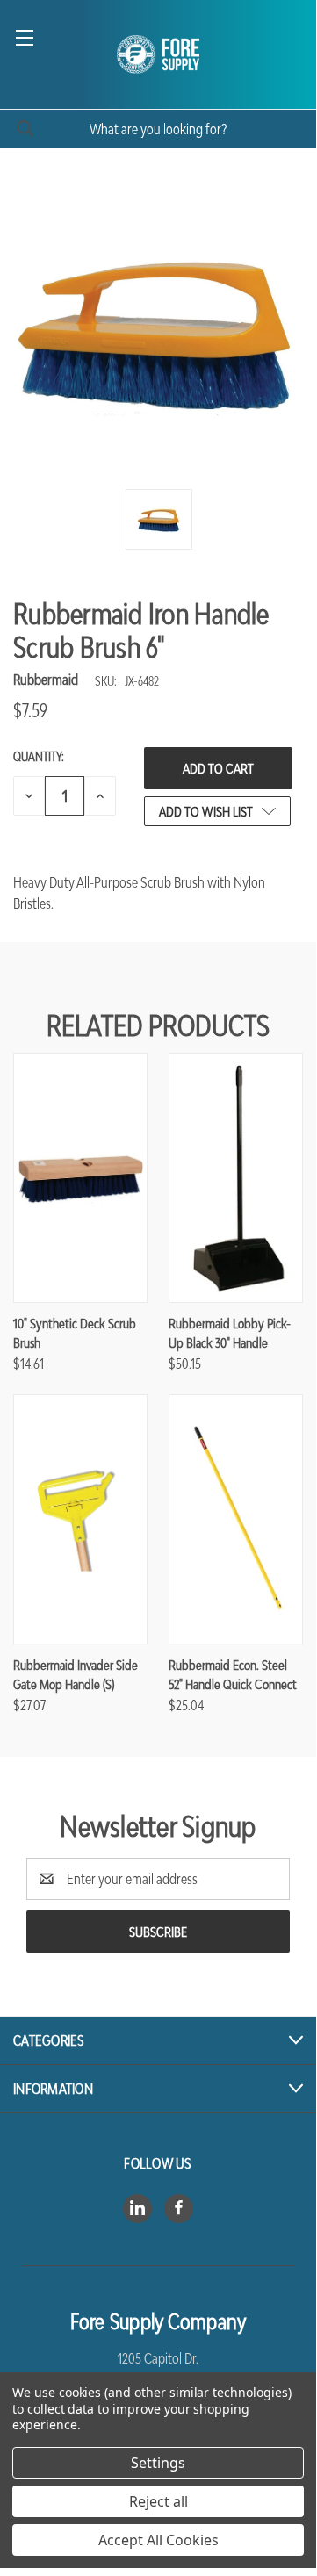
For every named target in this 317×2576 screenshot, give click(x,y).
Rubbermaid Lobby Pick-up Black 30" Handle (230, 1333)
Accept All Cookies (158, 2540)
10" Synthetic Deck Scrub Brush (75, 1333)
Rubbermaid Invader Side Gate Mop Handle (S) (76, 1675)
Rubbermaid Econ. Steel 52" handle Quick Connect (233, 1675)
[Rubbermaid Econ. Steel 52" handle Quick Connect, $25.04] (236, 1519)
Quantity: (39, 756)
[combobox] (158, 129)
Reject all (158, 2501)
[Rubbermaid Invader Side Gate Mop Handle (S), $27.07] (80, 1519)
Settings (158, 2463)
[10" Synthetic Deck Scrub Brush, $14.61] (80, 1178)
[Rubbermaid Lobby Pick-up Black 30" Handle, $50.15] (236, 1178)
